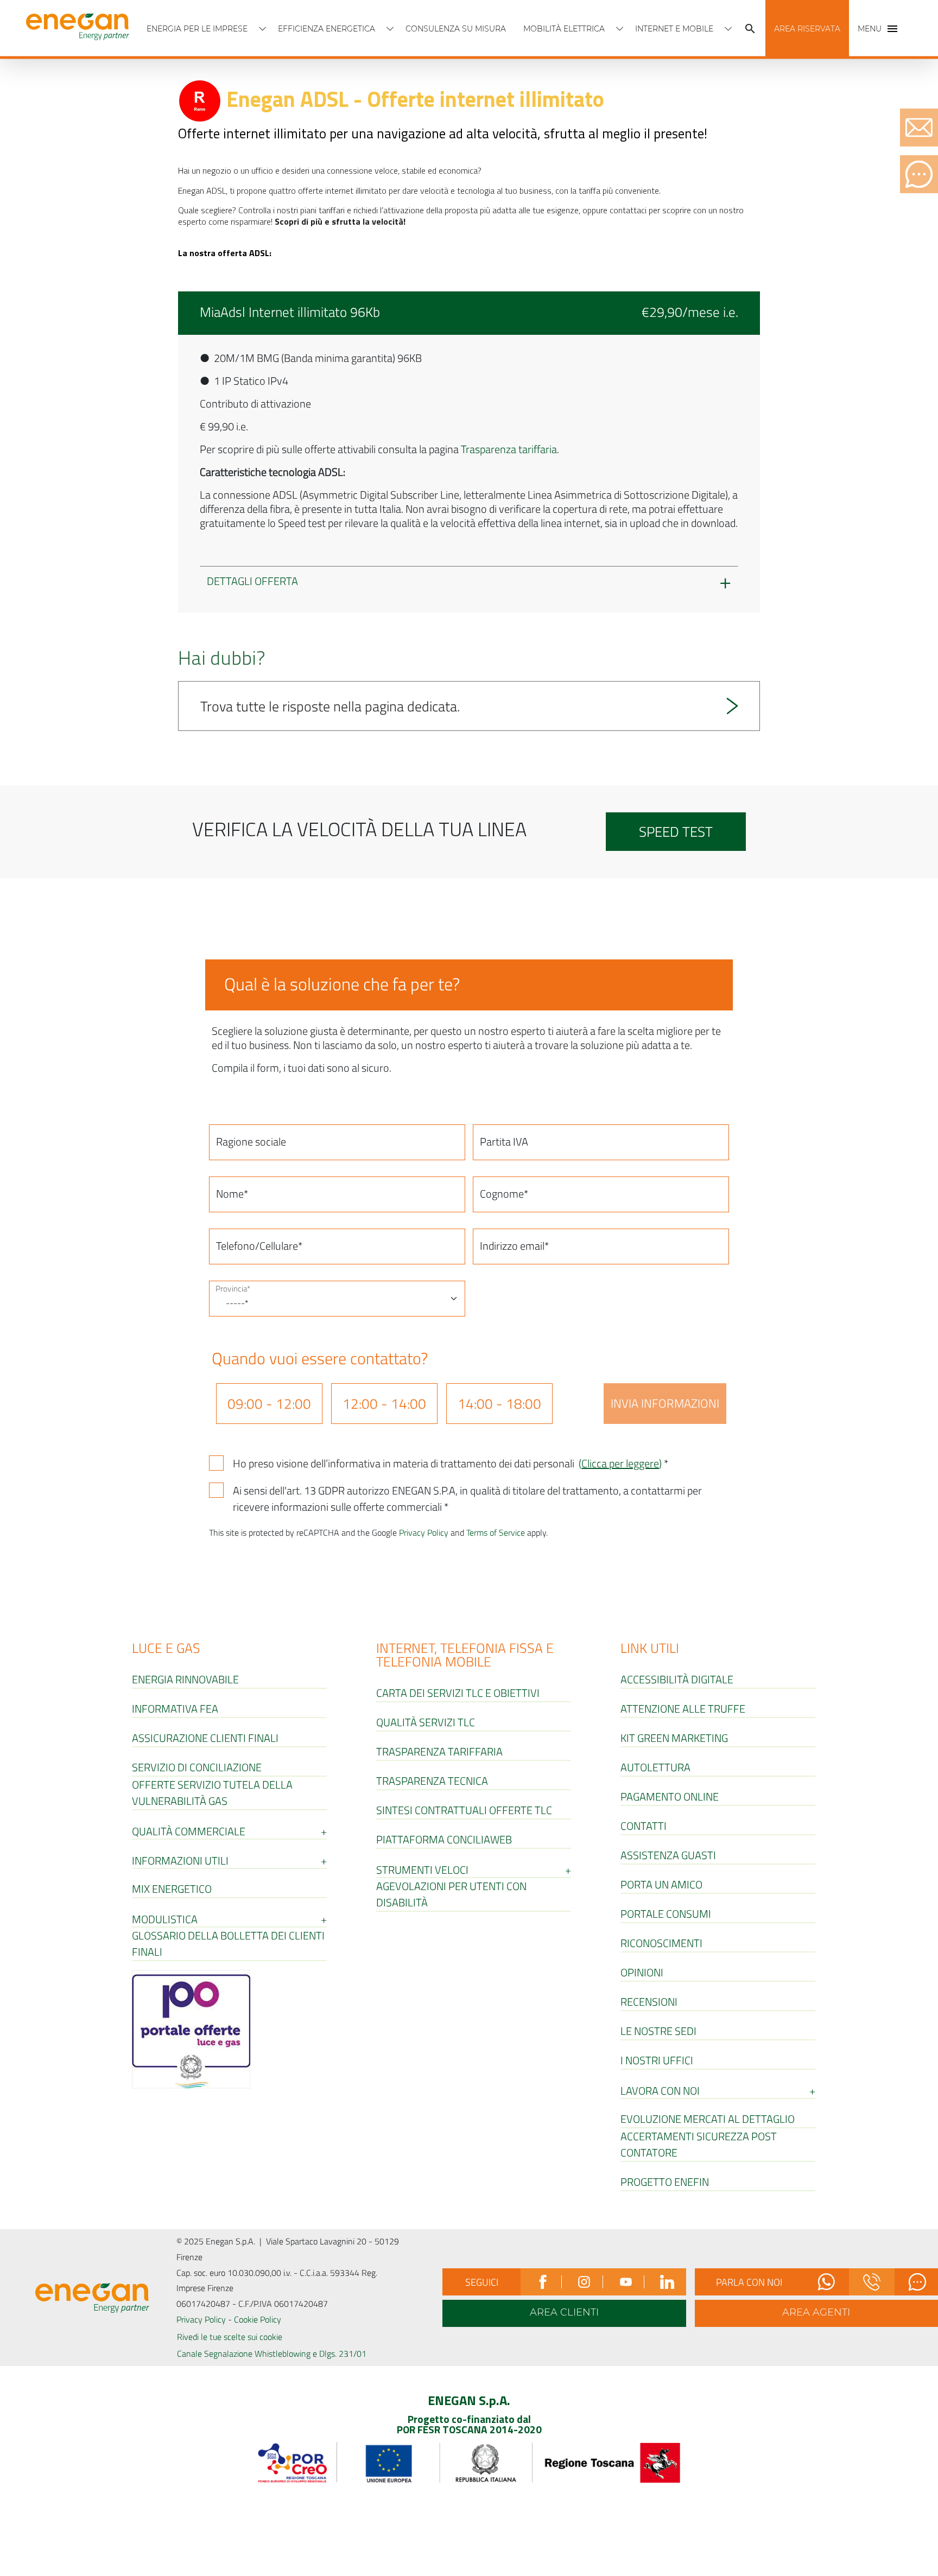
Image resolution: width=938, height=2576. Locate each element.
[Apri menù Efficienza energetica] (390, 29)
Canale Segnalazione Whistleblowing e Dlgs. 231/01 (272, 2354)
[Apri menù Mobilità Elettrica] (620, 29)
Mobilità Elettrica (564, 29)
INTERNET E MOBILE (674, 29)
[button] (807, 29)
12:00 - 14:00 (384, 1404)
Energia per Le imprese (197, 29)
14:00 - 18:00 (499, 1404)
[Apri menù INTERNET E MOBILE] (728, 29)
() (620, 1463)
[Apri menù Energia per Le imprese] (263, 29)
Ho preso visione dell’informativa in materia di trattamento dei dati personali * (451, 1464)
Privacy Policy (424, 1532)
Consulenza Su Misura (456, 29)
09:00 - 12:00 (269, 1404)
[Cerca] (750, 29)
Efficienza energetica (327, 29)
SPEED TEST (676, 832)
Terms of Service (496, 1532)
